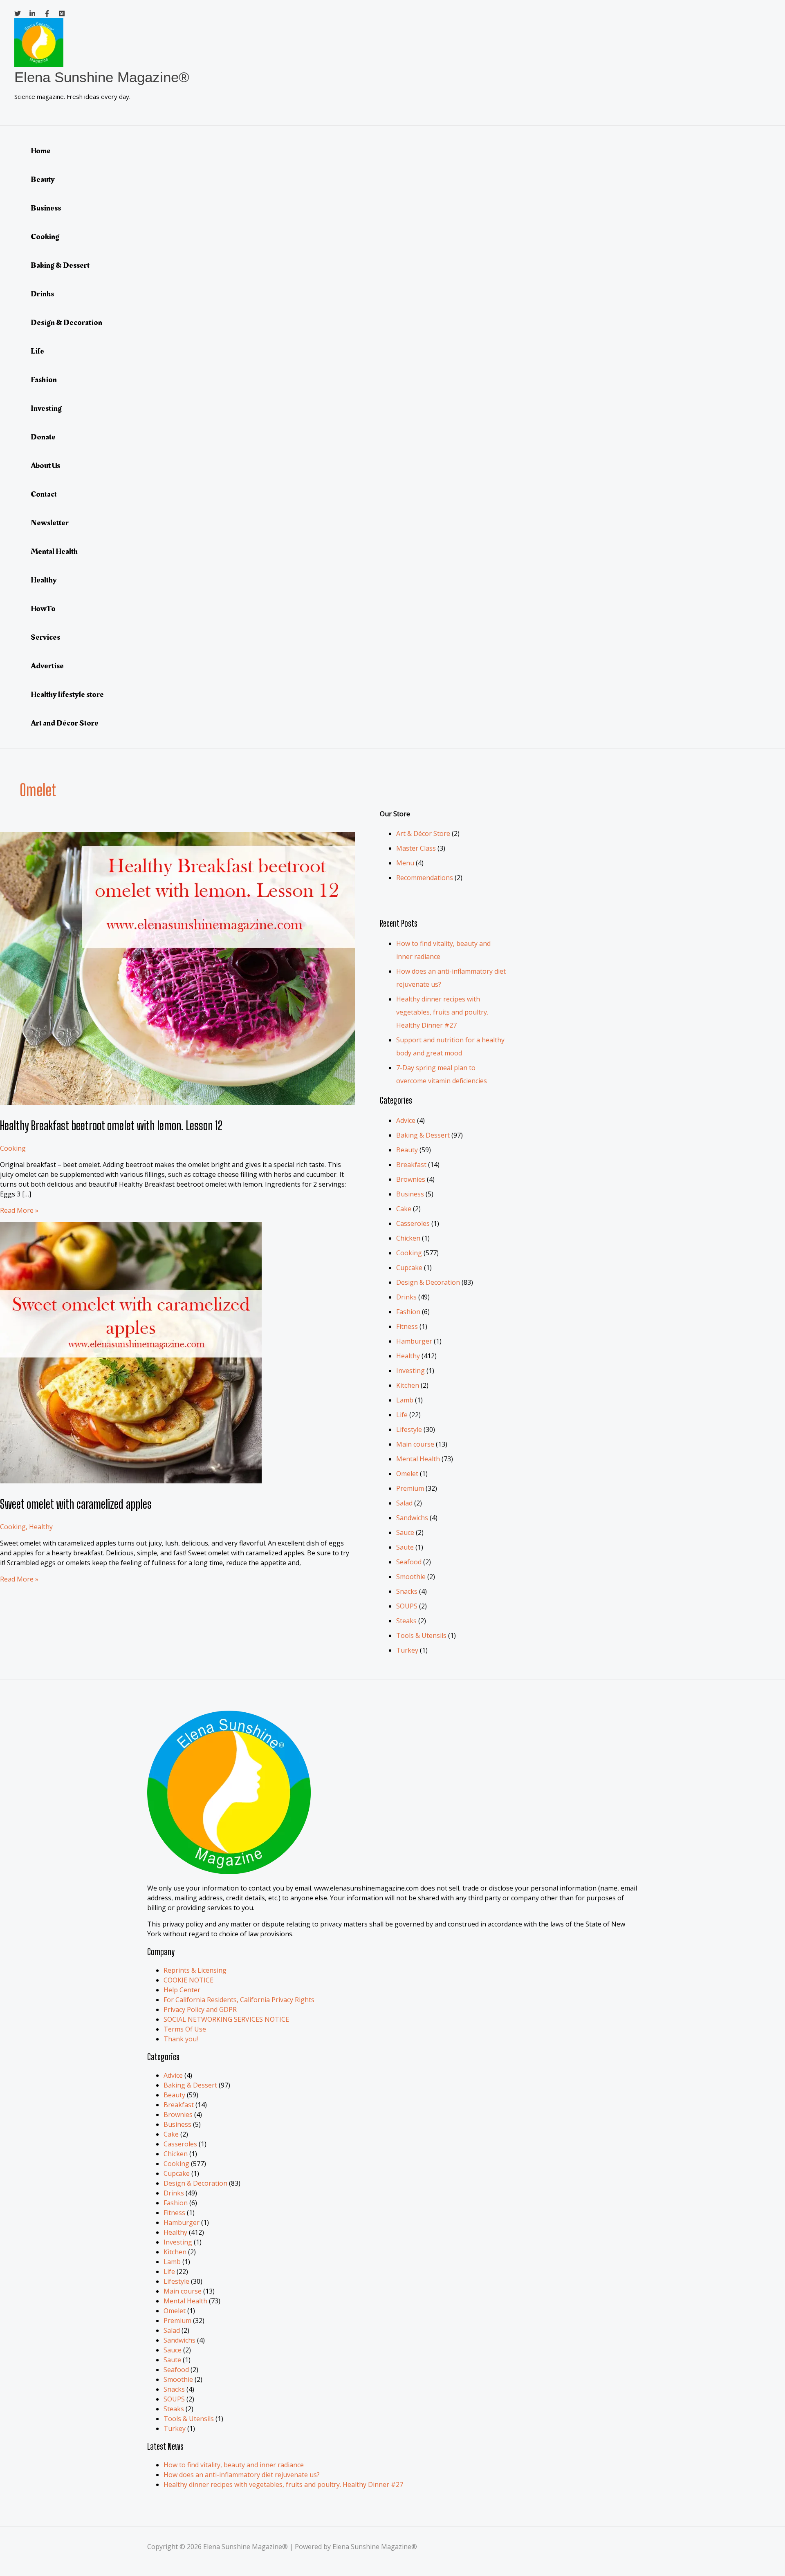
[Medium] (62, 14)
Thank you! (181, 2039)
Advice (406, 1120)
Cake (404, 1209)
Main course (415, 1444)
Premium (410, 1488)
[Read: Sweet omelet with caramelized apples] (131, 1481)
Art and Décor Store (65, 723)
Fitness (407, 1326)
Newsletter (50, 523)
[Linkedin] (32, 14)
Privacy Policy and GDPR (200, 2009)
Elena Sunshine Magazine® (102, 77)
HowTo (43, 609)
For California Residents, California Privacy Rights (239, 2000)
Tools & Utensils (421, 1635)
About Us (45, 466)
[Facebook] (47, 14)
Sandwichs (412, 1518)
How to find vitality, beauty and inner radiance (234, 2465)
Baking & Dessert (60, 265)
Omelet (407, 1474)
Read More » (19, 1210)
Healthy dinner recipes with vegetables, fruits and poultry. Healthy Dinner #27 (442, 1012)
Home (41, 151)
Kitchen (408, 1385)
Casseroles (413, 1223)
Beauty (43, 179)
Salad (404, 1503)
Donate (43, 437)
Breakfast (411, 1165)
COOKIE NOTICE (188, 1980)
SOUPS (407, 1606)
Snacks (407, 1591)
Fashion (44, 380)
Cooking (45, 237)
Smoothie (411, 1577)
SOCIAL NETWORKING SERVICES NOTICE (226, 2019)
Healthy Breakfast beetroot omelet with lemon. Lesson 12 (111, 1125)
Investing (46, 408)
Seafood (409, 1562)
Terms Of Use (185, 2029)
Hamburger (414, 1341)
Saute (405, 1547)
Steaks (406, 1621)
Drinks (42, 294)
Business (46, 208)
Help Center (182, 1990)
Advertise (47, 666)
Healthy (44, 580)
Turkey (407, 1650)
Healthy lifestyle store (67, 694)
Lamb (405, 1400)
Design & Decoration (66, 323)
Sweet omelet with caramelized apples (76, 1504)
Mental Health (54, 551)
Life (37, 351)
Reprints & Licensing (195, 1970)
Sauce (405, 1532)
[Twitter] (18, 14)
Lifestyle (409, 1429)
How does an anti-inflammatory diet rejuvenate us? (242, 2475)
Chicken (408, 1238)
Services (45, 637)
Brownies (411, 1179)
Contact (44, 494)
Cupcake (409, 1268)
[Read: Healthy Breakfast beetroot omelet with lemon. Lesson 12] (204, 1102)
